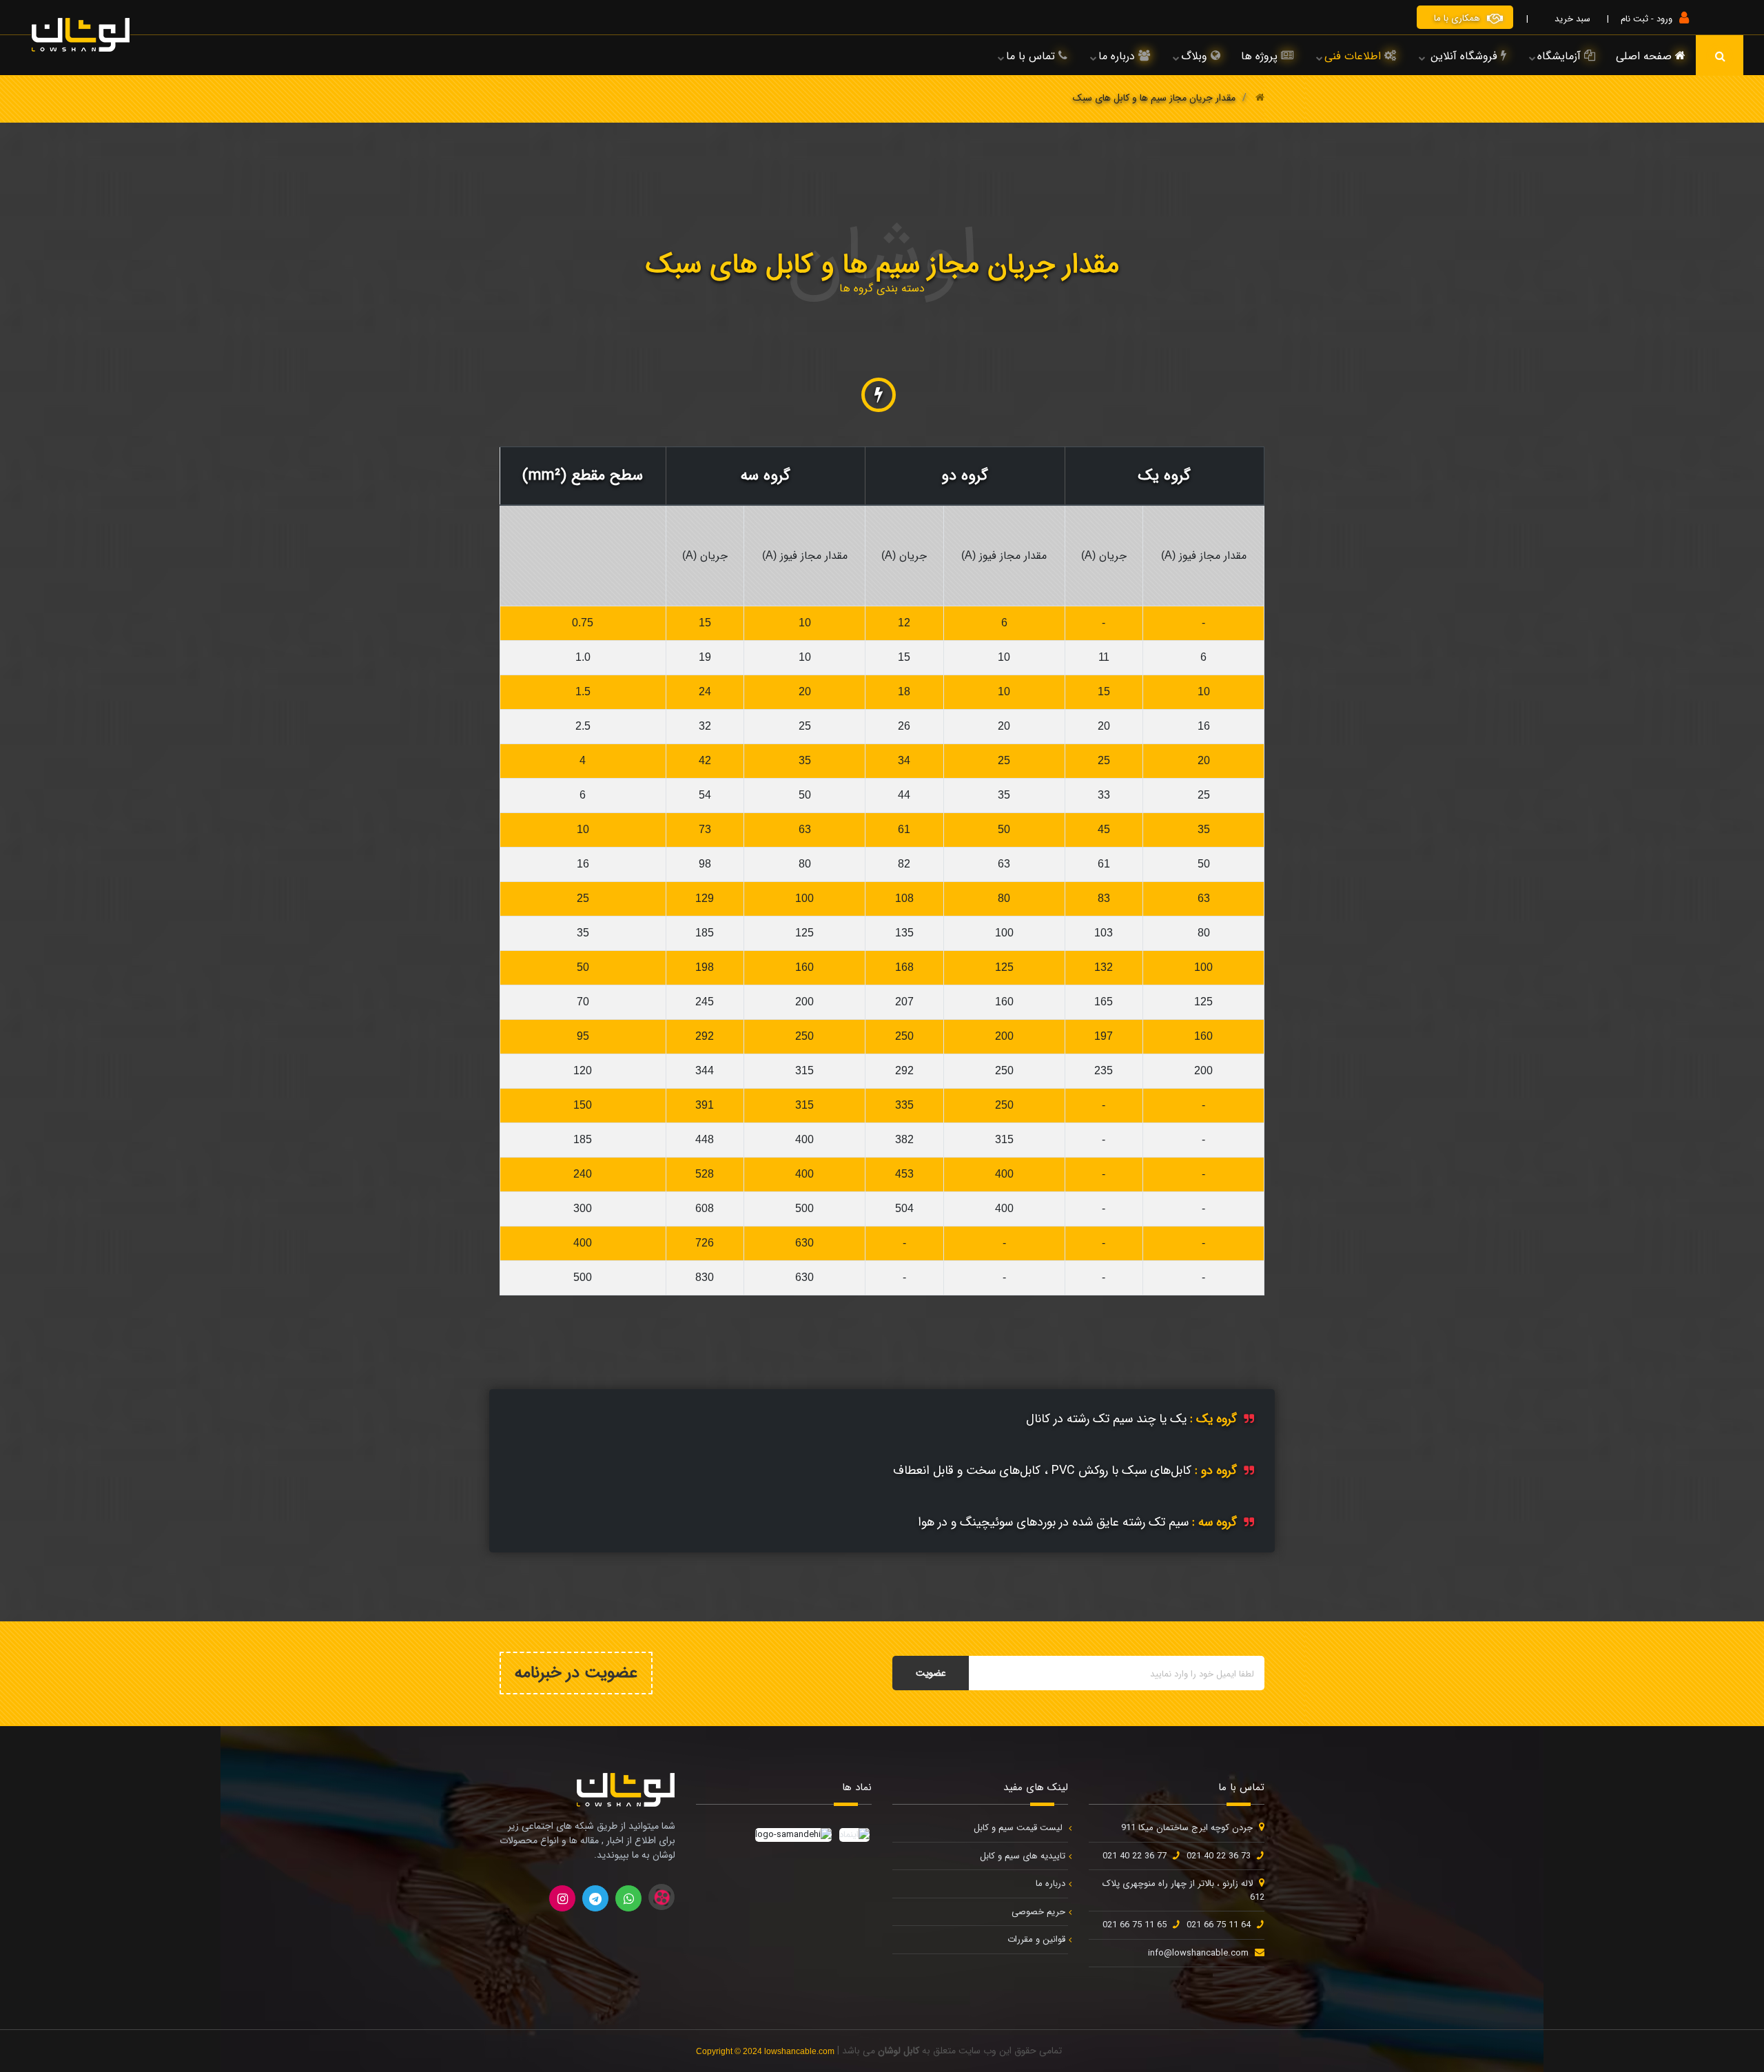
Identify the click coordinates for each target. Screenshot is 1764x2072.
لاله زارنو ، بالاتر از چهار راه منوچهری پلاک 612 (1183, 1890)
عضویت (931, 1673)
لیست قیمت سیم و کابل (1019, 1828)
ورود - (1660, 19)
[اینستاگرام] (562, 1898)
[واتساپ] (628, 1898)
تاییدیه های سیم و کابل (1023, 1856)
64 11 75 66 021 (1219, 1925)
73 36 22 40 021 (1219, 1856)
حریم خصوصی (1038, 1912)
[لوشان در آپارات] (661, 1897)
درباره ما (1050, 1884)
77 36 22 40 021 (1135, 1856)
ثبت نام (1634, 19)
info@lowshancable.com (1198, 1953)
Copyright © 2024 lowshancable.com (765, 2051)
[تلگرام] (595, 1898)
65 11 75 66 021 (1135, 1925)
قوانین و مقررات (1036, 1939)
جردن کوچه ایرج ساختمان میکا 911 (1187, 1828)
